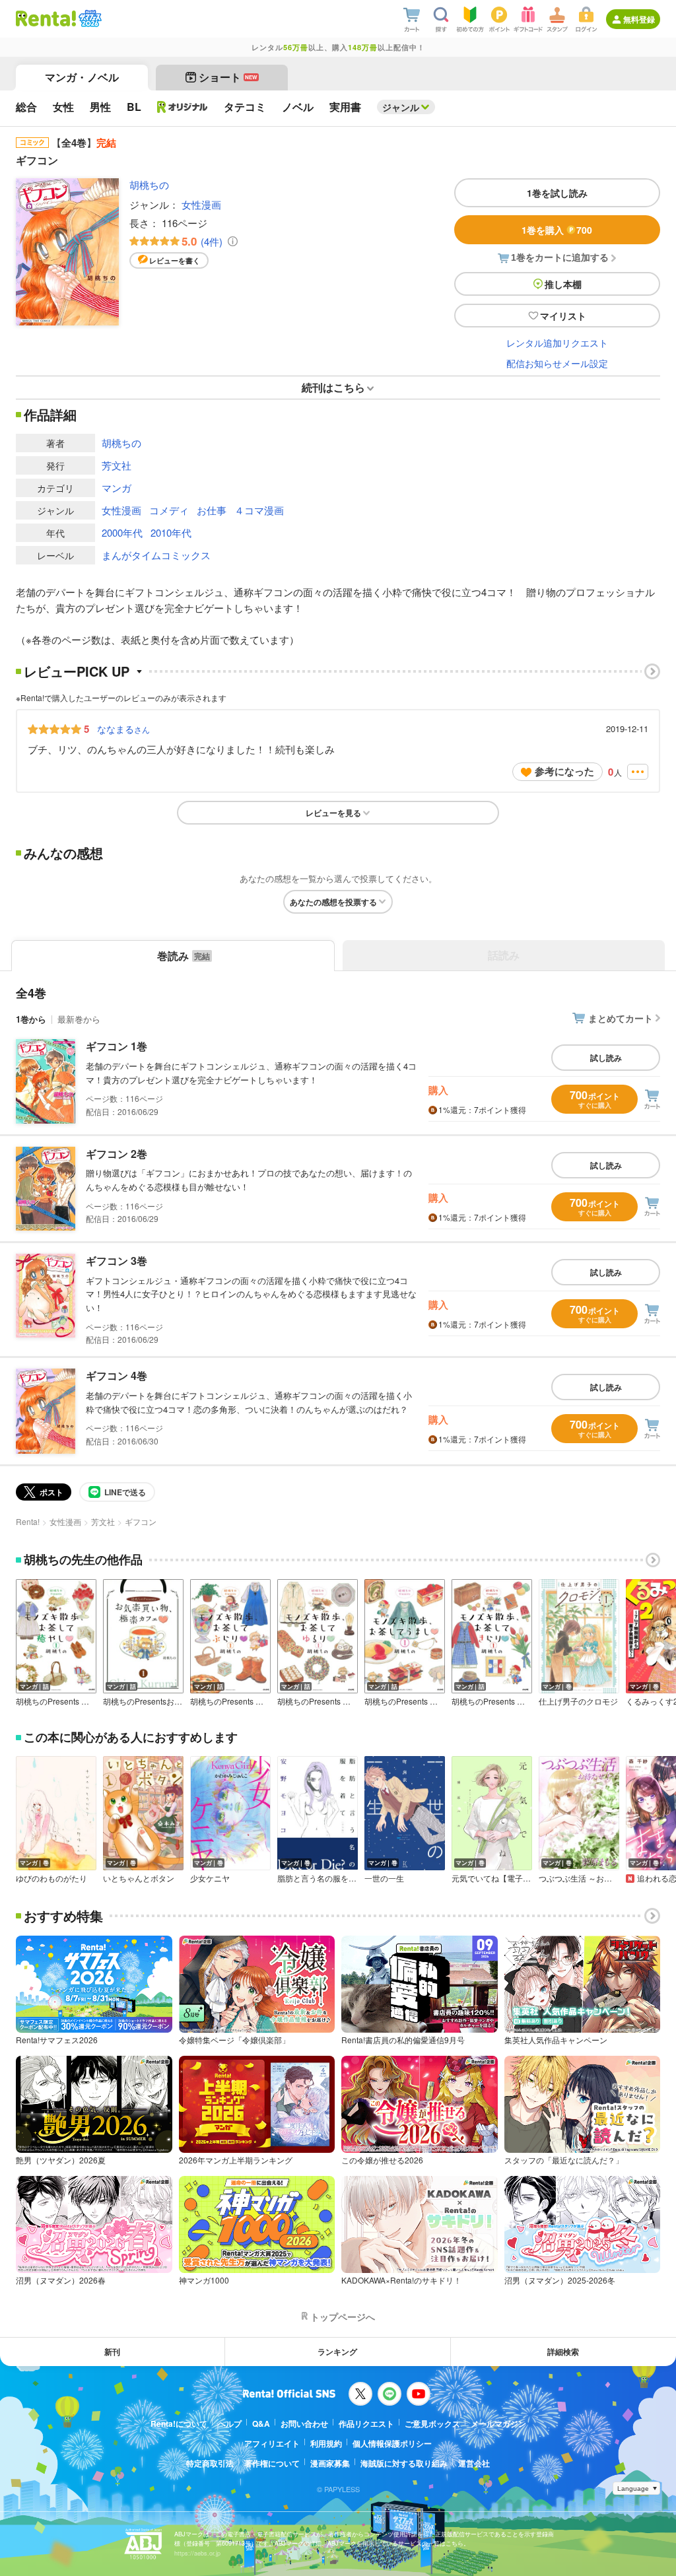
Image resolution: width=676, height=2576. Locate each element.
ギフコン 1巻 (117, 1046)
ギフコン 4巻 (117, 1375)
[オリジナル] (183, 107)
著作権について (272, 2463)
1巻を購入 (557, 230)
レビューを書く (175, 260)
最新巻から (79, 1019)
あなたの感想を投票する (333, 902)
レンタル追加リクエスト (557, 343)
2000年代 (122, 532)
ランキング (337, 2352)
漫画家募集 (330, 2463)
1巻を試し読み (557, 193)
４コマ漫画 (259, 510)
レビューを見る (333, 813)
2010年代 (171, 532)
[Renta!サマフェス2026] (89, 18)
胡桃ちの (149, 185)
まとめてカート (621, 1018)
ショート (228, 77)
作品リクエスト (366, 2423)
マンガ (117, 488)
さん (123, 729)
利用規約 (326, 2443)
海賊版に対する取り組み (404, 2463)
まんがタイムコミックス (156, 555)
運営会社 (474, 2463)
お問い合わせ (304, 2423)
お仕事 (212, 510)
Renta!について (179, 2423)
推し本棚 (563, 284)
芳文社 (117, 465)
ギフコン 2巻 (117, 1154)
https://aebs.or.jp (197, 2553)
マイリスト (563, 316)
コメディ (169, 510)
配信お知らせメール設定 (557, 363)
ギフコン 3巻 (117, 1261)
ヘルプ (230, 2423)
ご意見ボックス (432, 2423)
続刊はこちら (333, 387)
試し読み (606, 1058)
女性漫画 (201, 204)
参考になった (564, 771)
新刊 (112, 2352)
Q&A (261, 2423)
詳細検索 (563, 2352)
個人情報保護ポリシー (392, 2443)
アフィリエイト (272, 2443)
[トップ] (46, 18)
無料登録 (639, 19)
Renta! (28, 1521)
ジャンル (401, 107)
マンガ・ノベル (82, 77)
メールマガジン (498, 2423)
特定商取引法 (210, 2463)
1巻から (31, 1019)
